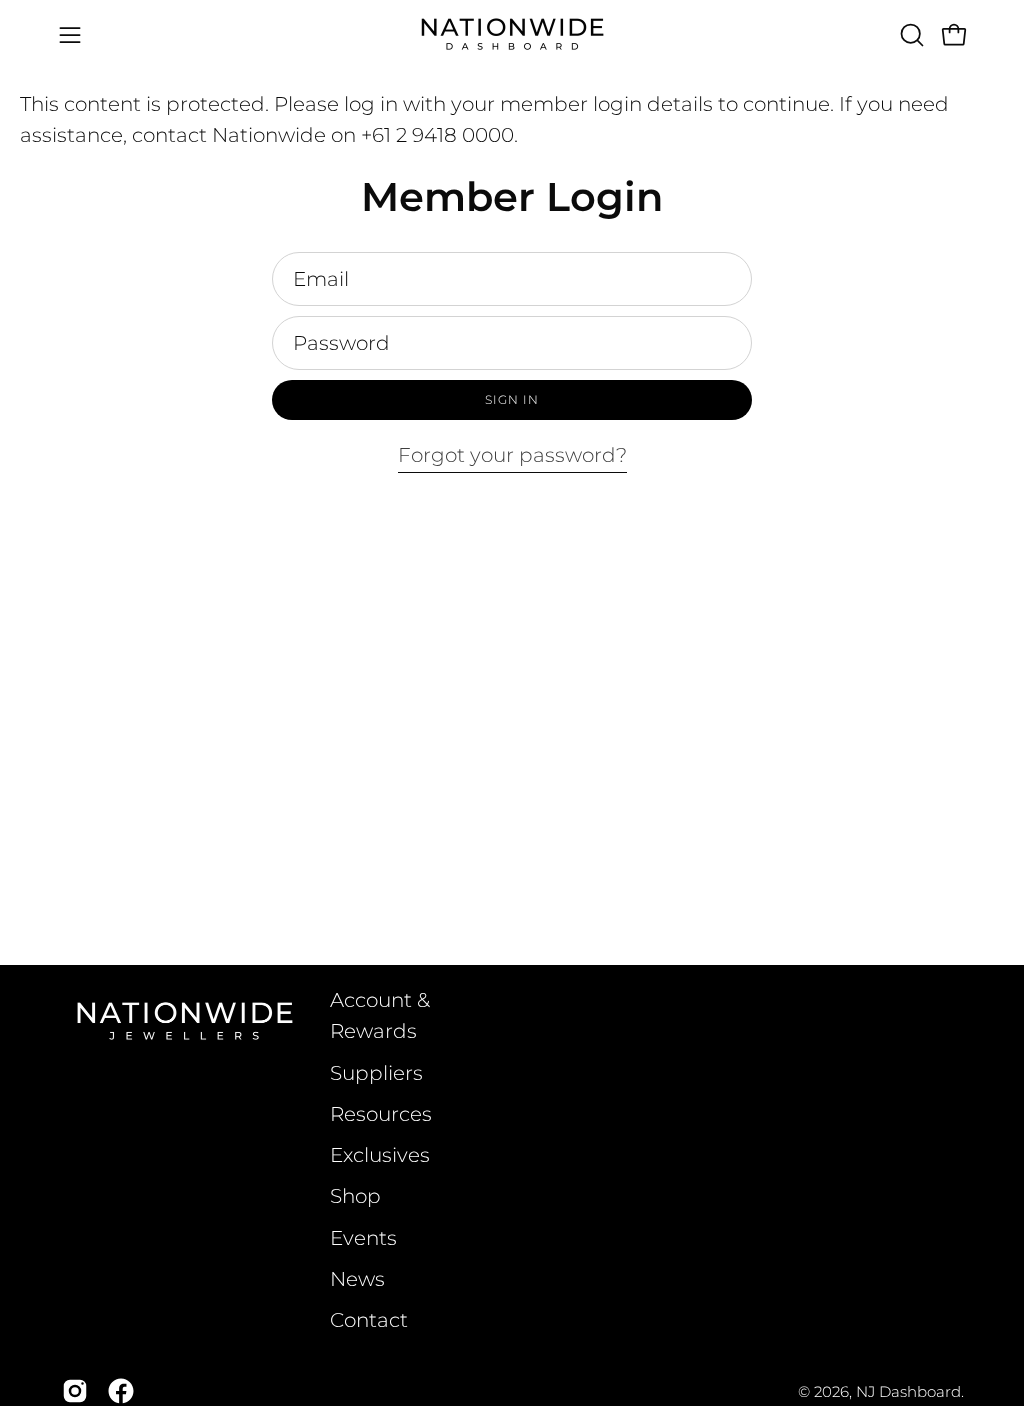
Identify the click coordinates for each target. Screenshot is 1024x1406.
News (357, 1279)
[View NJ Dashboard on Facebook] (121, 1391)
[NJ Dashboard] (512, 34)
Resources (381, 1114)
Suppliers (376, 1073)
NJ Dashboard (908, 1391)
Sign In (511, 399)
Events (363, 1238)
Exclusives (380, 1155)
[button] (910, 35)
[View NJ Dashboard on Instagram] (75, 1391)
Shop (355, 1196)
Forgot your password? (512, 455)
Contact (369, 1320)
